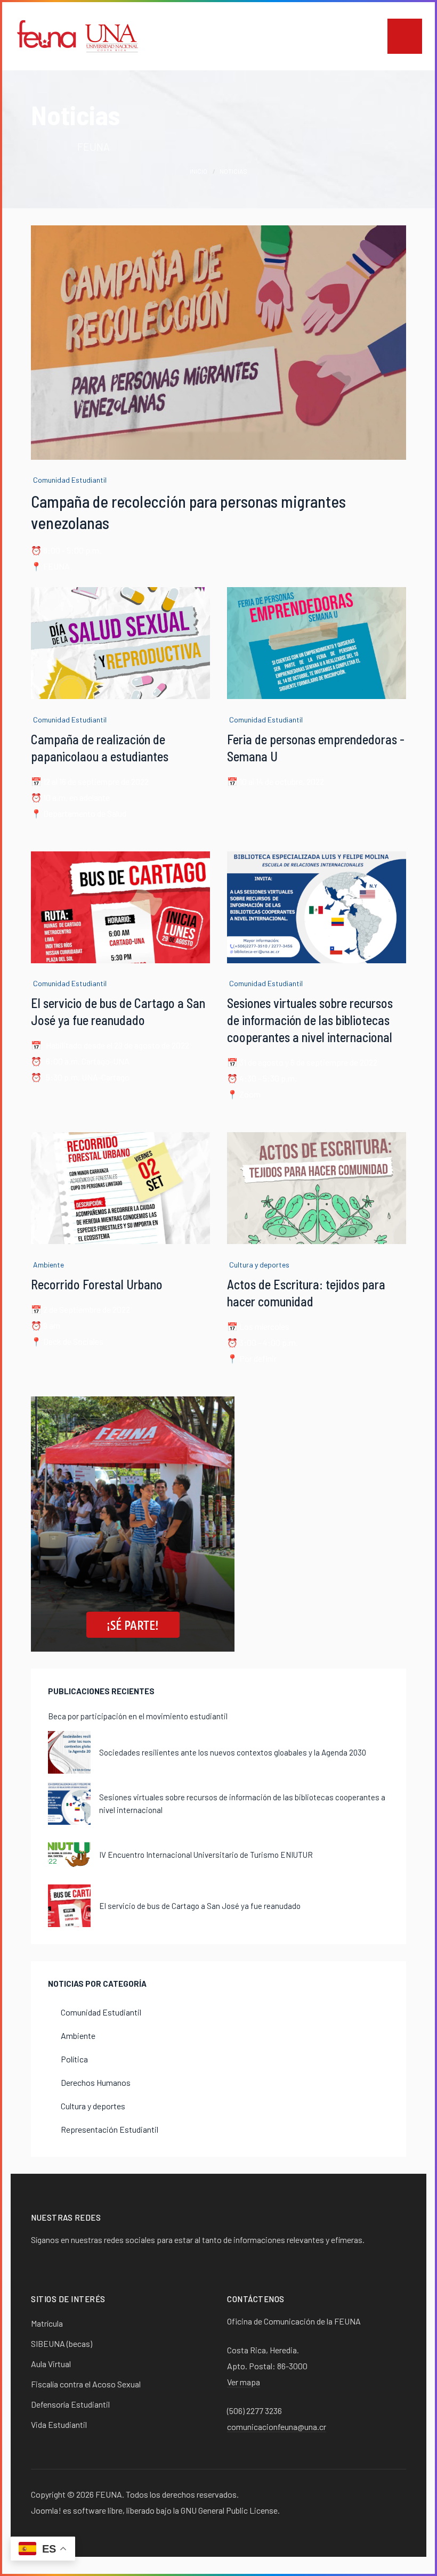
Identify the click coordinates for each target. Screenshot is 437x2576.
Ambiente (48, 1265)
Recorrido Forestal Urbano (97, 1284)
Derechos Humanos (96, 2082)
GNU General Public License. (230, 2510)
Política (74, 2059)
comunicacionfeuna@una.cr (277, 2427)
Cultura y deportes (259, 1265)
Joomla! (46, 2510)
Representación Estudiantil (110, 2129)
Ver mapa (244, 2382)
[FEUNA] (78, 35)
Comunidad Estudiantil (70, 480)
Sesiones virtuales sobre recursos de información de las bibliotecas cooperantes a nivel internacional (310, 1020)
